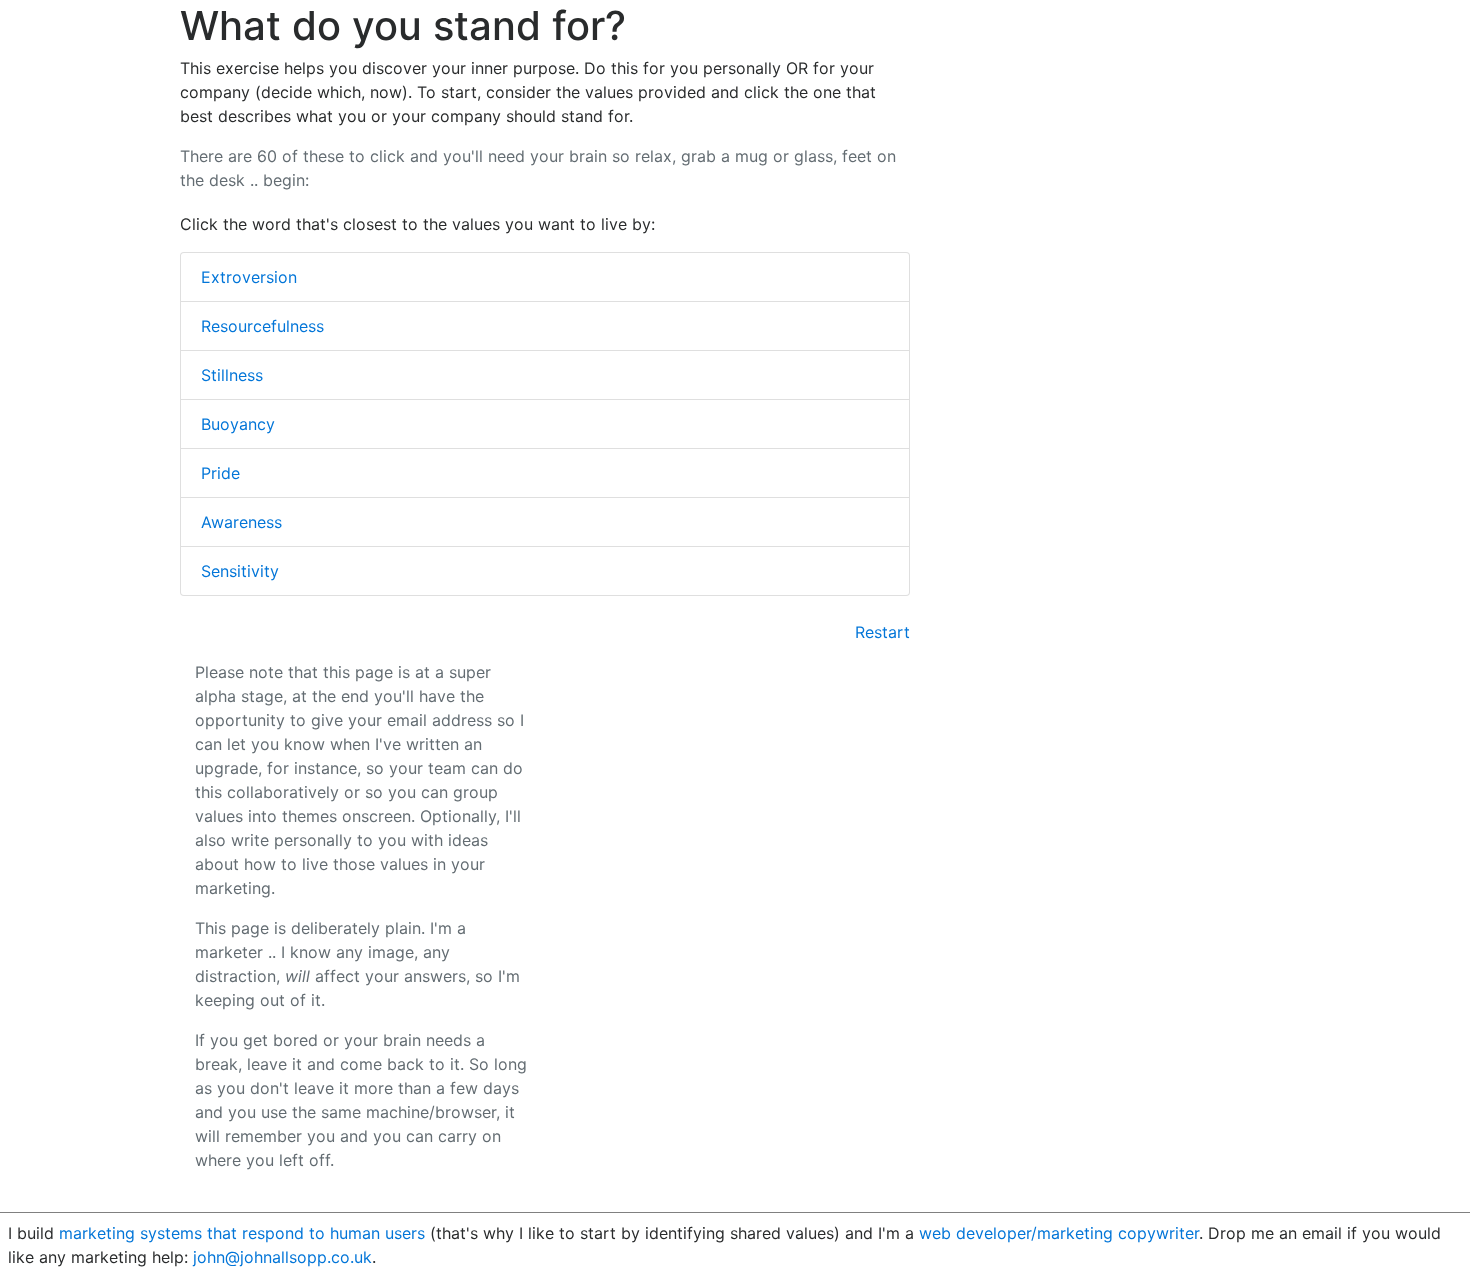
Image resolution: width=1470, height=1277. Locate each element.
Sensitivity (240, 571)
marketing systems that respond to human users (242, 1233)
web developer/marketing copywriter (1059, 1233)
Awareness (241, 522)
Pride (220, 473)
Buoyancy (238, 424)
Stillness (232, 375)
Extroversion (249, 277)
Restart (882, 632)
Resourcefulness (262, 326)
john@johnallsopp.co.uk (282, 1257)
